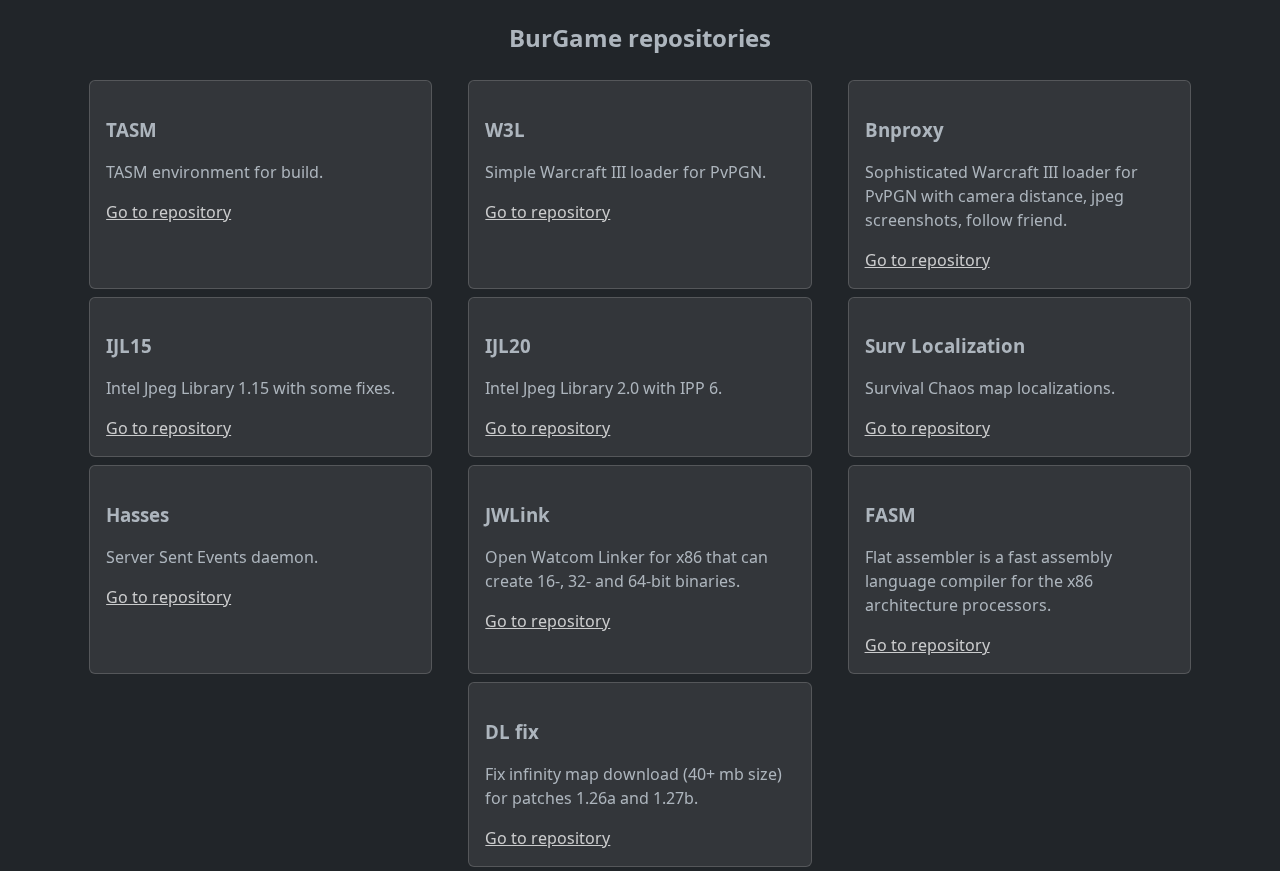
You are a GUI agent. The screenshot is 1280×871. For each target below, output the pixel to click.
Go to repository (168, 212)
